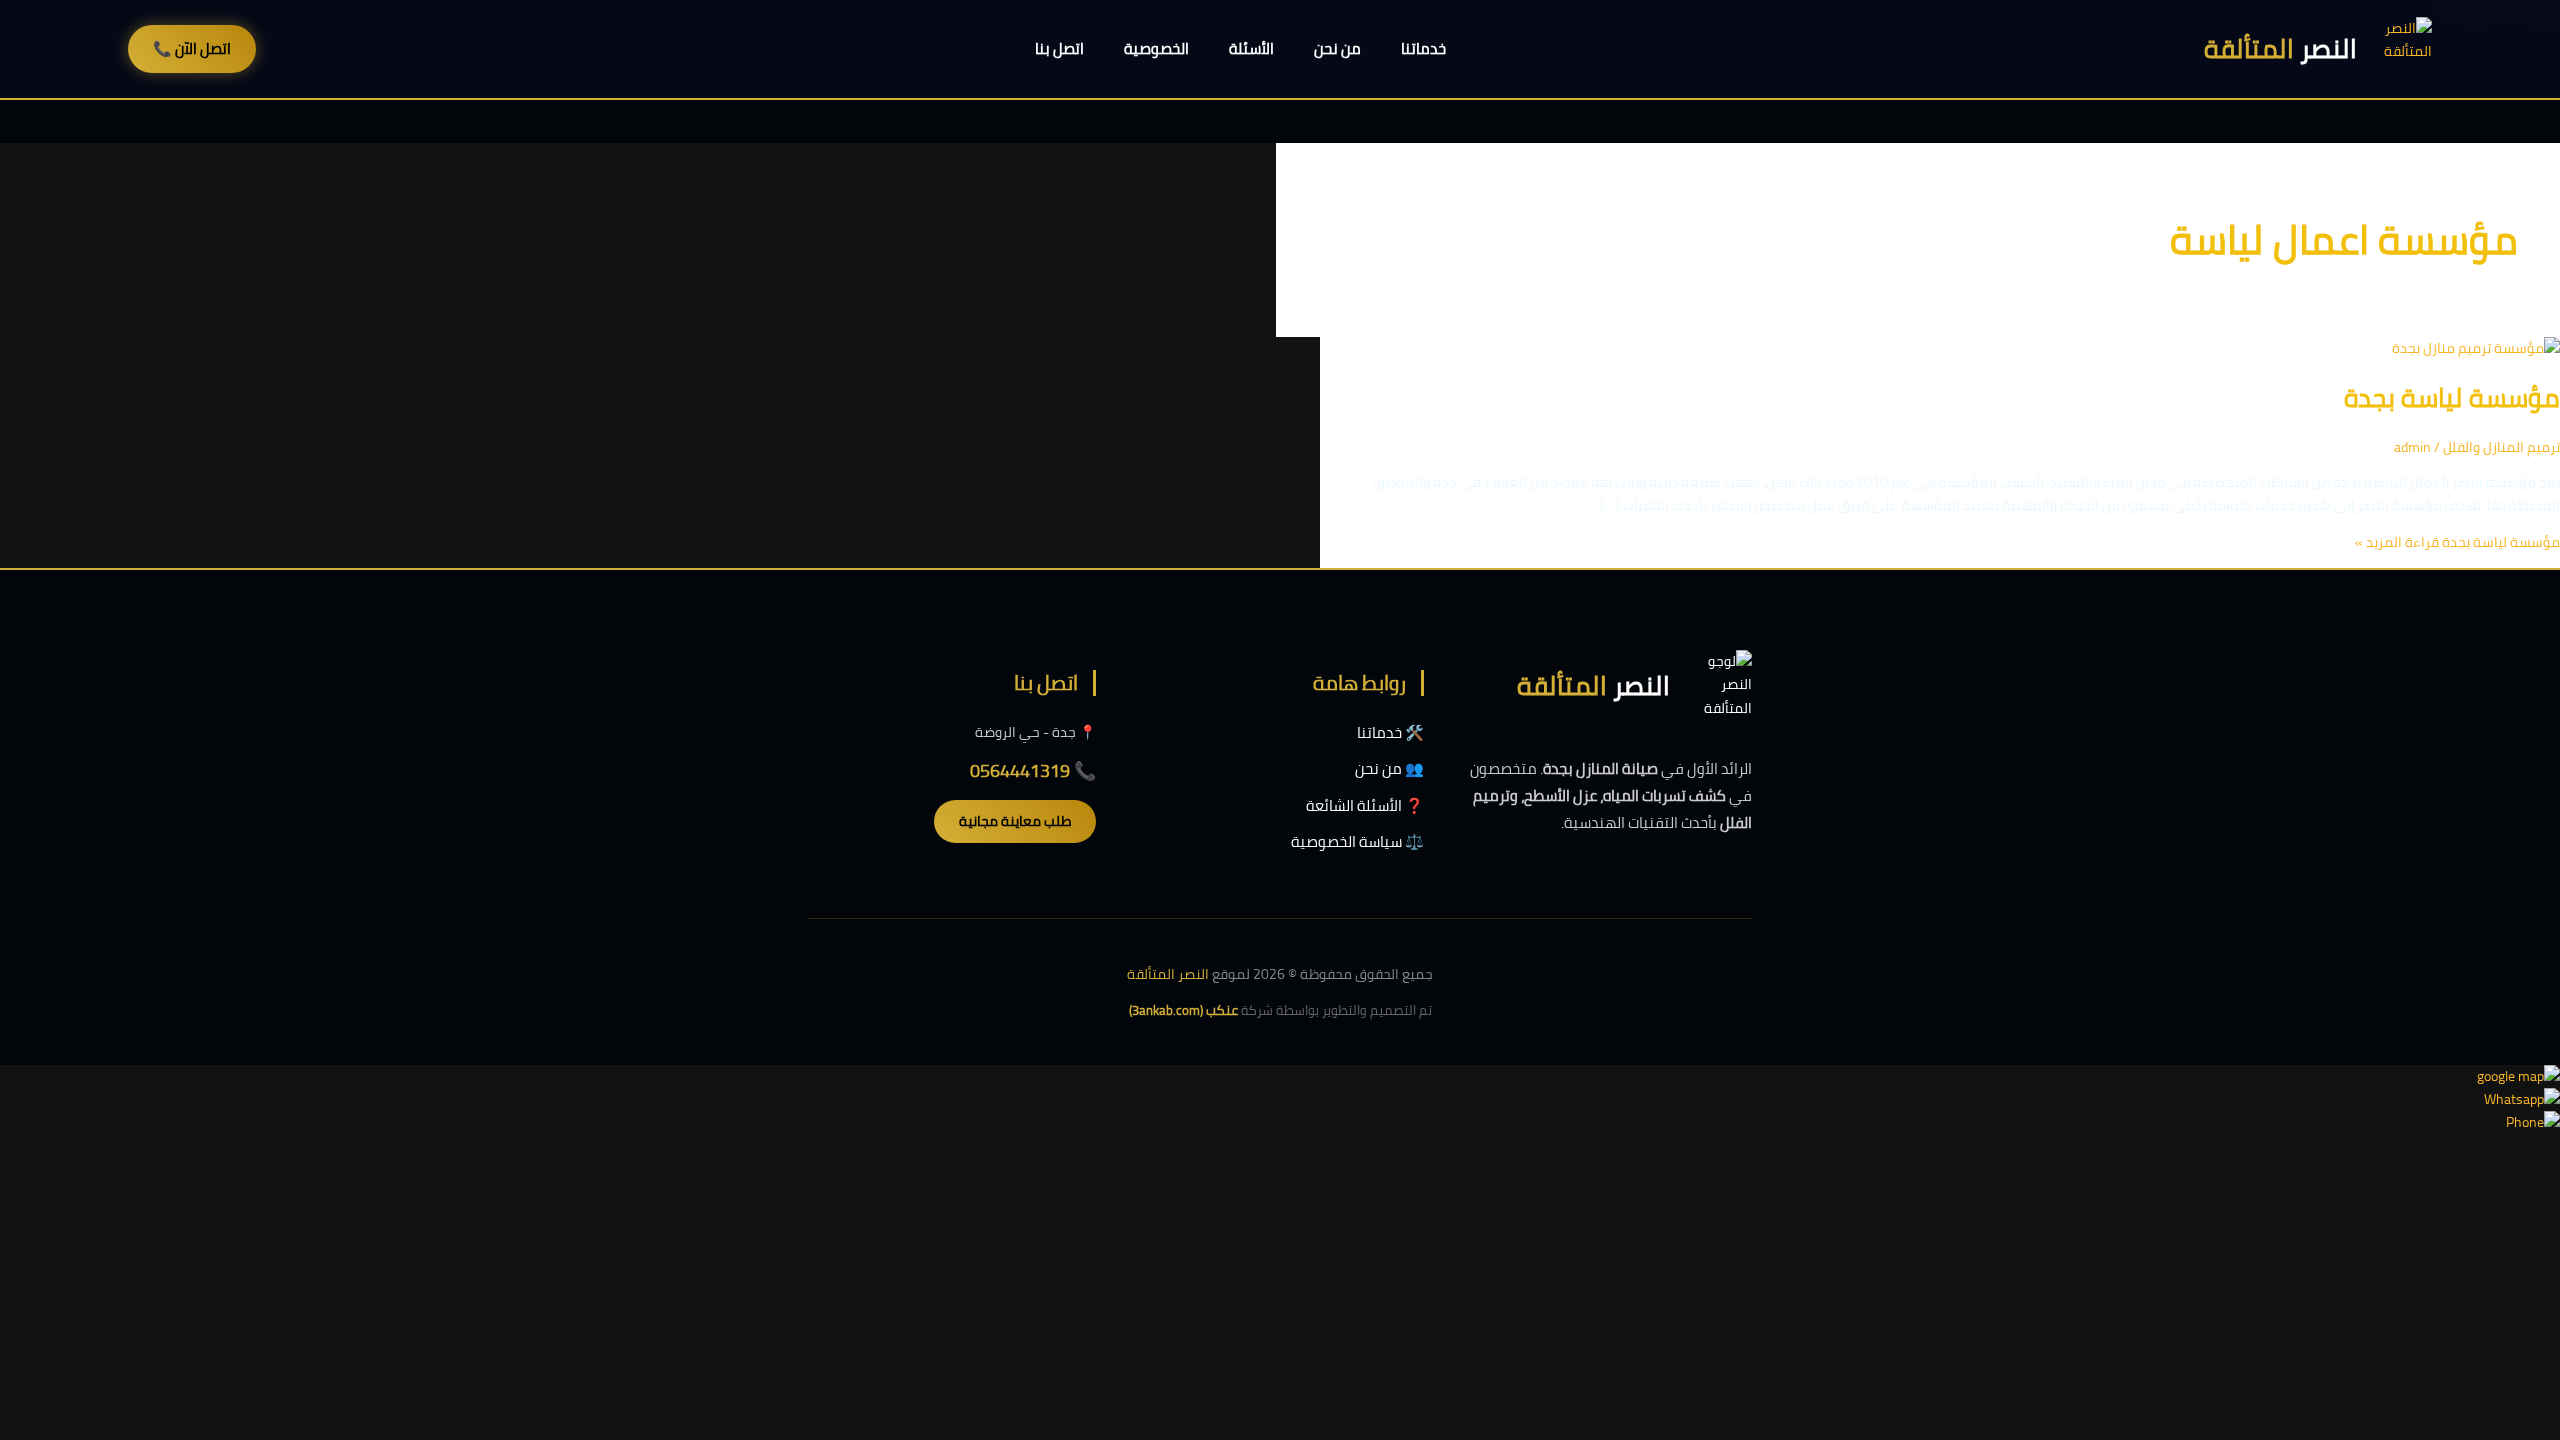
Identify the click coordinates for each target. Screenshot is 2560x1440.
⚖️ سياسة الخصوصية (1357, 841)
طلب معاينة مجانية (1015, 821)
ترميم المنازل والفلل (2501, 447)
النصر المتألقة (1168, 974)
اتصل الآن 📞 (192, 48)
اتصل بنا (1059, 48)
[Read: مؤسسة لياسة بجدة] (2476, 348)
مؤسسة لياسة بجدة (2452, 397)
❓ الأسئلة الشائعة (1365, 805)
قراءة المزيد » (2457, 542)
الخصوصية (1156, 48)
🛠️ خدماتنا (1390, 732)
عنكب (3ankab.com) (1183, 1010)
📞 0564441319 (1033, 770)
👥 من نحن (1389, 768)
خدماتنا (1423, 48)
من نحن (1337, 48)
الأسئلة (1251, 48)
